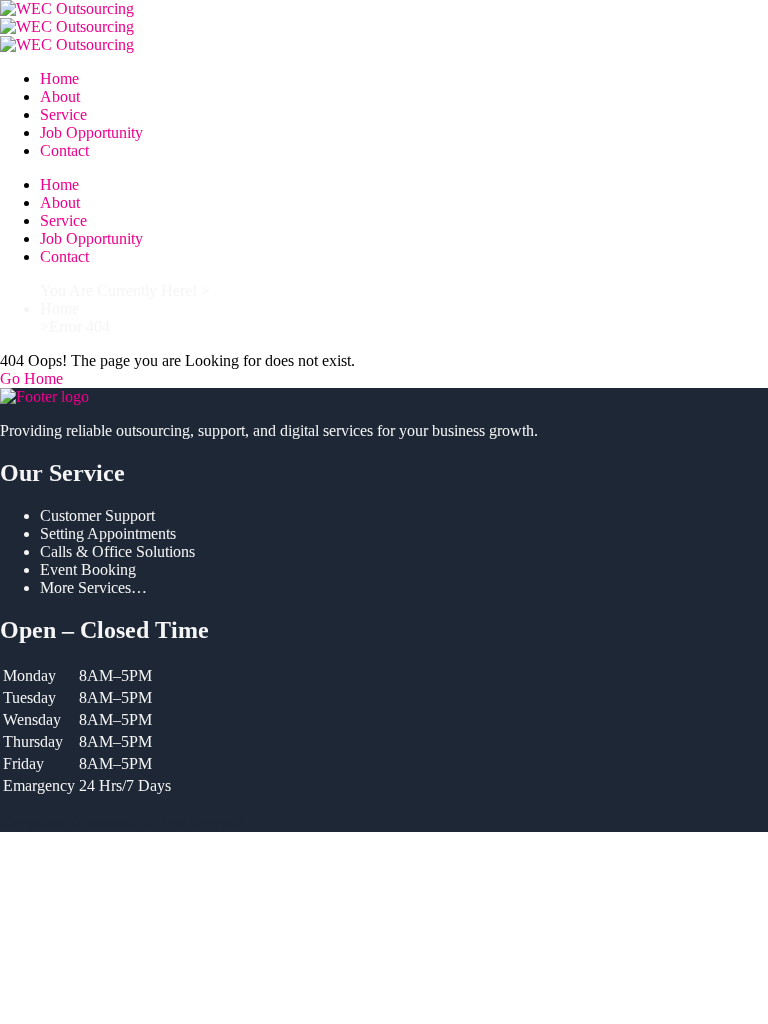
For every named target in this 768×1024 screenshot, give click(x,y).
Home (59, 78)
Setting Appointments (108, 533)
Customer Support (97, 515)
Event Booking (88, 569)
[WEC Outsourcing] (384, 9)
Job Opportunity (91, 132)
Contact (64, 150)
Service (63, 114)
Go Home (31, 378)
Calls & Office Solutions (117, 551)
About (60, 96)
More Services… (93, 587)
